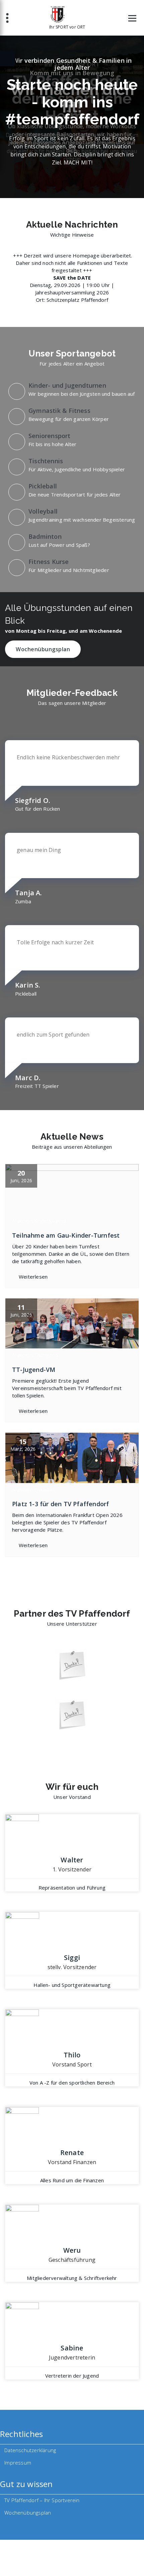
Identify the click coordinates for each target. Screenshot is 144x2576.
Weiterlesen (33, 1277)
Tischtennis (46, 461)
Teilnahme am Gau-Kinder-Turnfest (66, 1235)
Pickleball (43, 486)
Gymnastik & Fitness (59, 411)
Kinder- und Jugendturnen (67, 385)
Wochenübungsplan (43, 649)
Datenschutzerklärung (30, 2450)
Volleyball (43, 511)
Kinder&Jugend (50, 1221)
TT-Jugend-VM (34, 1370)
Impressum (18, 2463)
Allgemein (22, 1221)
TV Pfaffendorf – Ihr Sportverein (42, 2500)
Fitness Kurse (49, 562)
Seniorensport (50, 436)
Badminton (45, 536)
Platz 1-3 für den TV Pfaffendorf (60, 1504)
